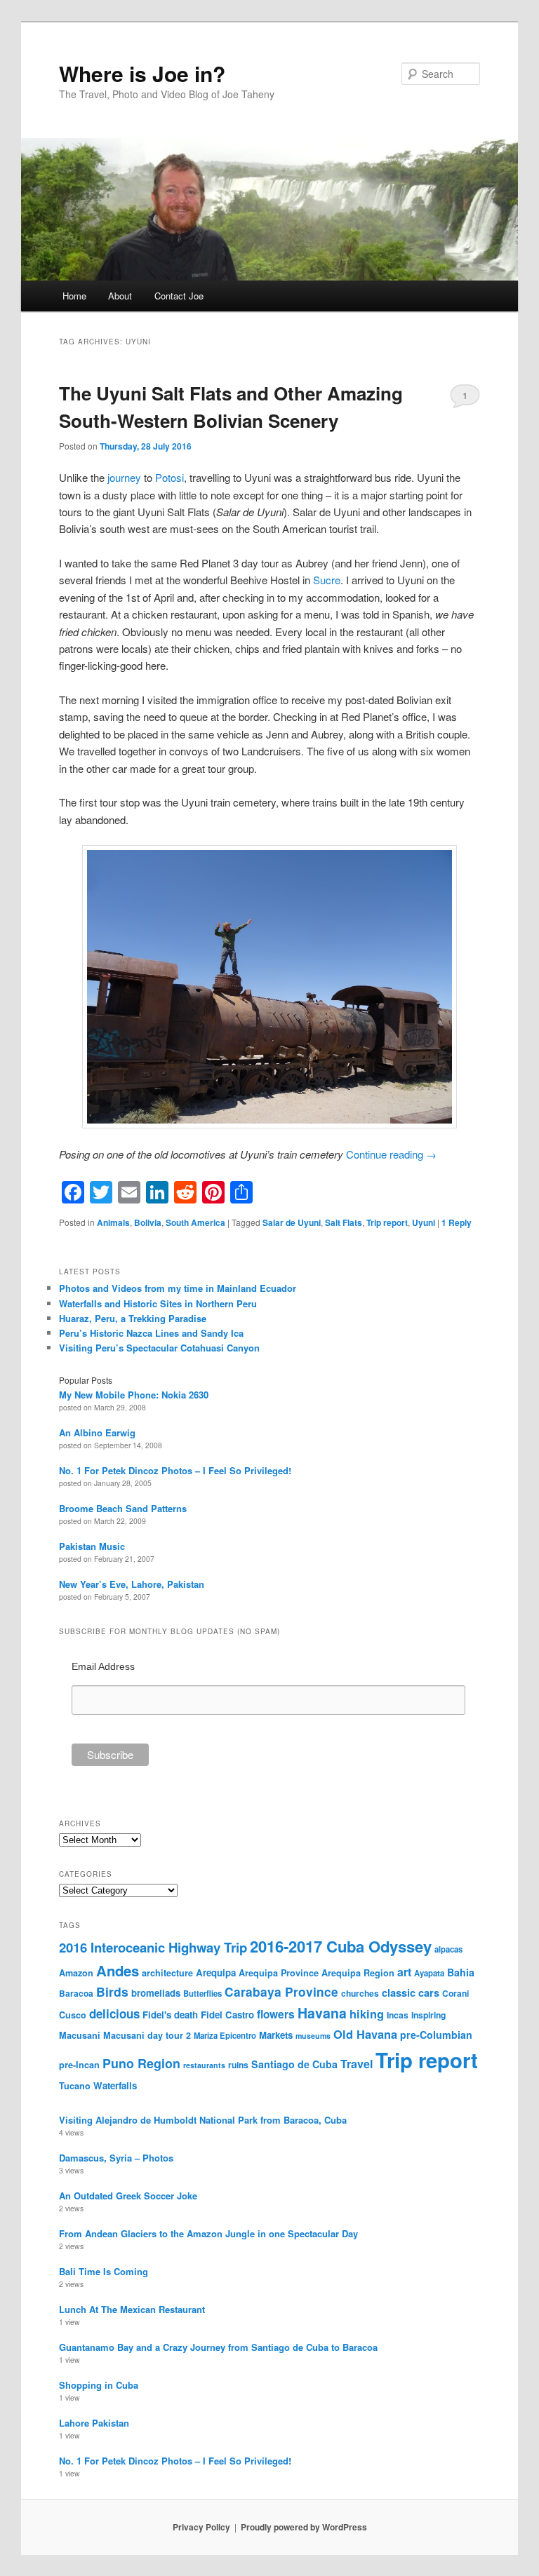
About (120, 296)
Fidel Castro (227, 2015)
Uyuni (424, 1222)
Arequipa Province (279, 1973)
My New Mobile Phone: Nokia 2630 (134, 1395)
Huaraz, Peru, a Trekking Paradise (133, 1318)
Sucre (327, 580)
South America (195, 1222)
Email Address (103, 1666)
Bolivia (148, 1222)
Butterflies (202, 1993)
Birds (112, 1991)
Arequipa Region (358, 1973)
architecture (167, 1973)
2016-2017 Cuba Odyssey (341, 1946)
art (404, 1972)
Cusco (73, 2015)
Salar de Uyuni (292, 1222)
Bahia (461, 1972)
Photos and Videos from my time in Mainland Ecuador (178, 1288)
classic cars (411, 1992)
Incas (398, 2015)
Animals (113, 1222)
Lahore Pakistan (94, 2423)
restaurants (204, 2065)
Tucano (75, 2086)
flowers (276, 2014)
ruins (238, 2065)
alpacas (448, 1949)
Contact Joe (179, 296)
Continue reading (391, 1154)
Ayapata (429, 1973)
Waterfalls (115, 2085)
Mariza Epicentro (225, 2035)
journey (124, 477)
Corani (455, 1993)
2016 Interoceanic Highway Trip (153, 1947)
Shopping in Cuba (99, 2385)
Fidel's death (170, 2015)
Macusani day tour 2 (147, 2035)
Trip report (387, 1222)
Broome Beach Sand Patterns (123, 1508)
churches (360, 1993)
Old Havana (365, 2034)
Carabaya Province (281, 1992)
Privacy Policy (201, 2527)
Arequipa (216, 1973)
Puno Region (141, 2063)
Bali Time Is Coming (104, 2271)
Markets (276, 2035)
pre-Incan (79, 2065)
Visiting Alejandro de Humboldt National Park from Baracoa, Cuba (203, 2120)
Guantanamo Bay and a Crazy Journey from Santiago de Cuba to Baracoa (218, 2347)
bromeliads (156, 1993)
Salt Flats (344, 1222)
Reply (457, 1222)
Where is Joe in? (142, 73)
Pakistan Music (92, 1546)
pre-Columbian (436, 2035)
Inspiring (428, 2015)
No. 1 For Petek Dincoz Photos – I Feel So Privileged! (175, 1470)
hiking (367, 2014)
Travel (357, 2064)
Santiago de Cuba (294, 2064)
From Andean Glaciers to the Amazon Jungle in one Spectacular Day (208, 2233)
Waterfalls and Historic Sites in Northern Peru (158, 1303)
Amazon (76, 1973)
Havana (322, 2013)
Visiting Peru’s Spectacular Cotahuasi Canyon (159, 1348)
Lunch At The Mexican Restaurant (132, 2309)
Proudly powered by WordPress (304, 2527)
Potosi (169, 477)
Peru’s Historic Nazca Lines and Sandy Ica (151, 1333)
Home (74, 296)
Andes (118, 1970)
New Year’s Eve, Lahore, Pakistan (132, 1584)
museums (313, 2036)
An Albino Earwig (97, 1432)
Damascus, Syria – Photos (116, 2158)
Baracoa (76, 1993)
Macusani (80, 2035)
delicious (114, 2014)
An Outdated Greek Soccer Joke (128, 2196)
